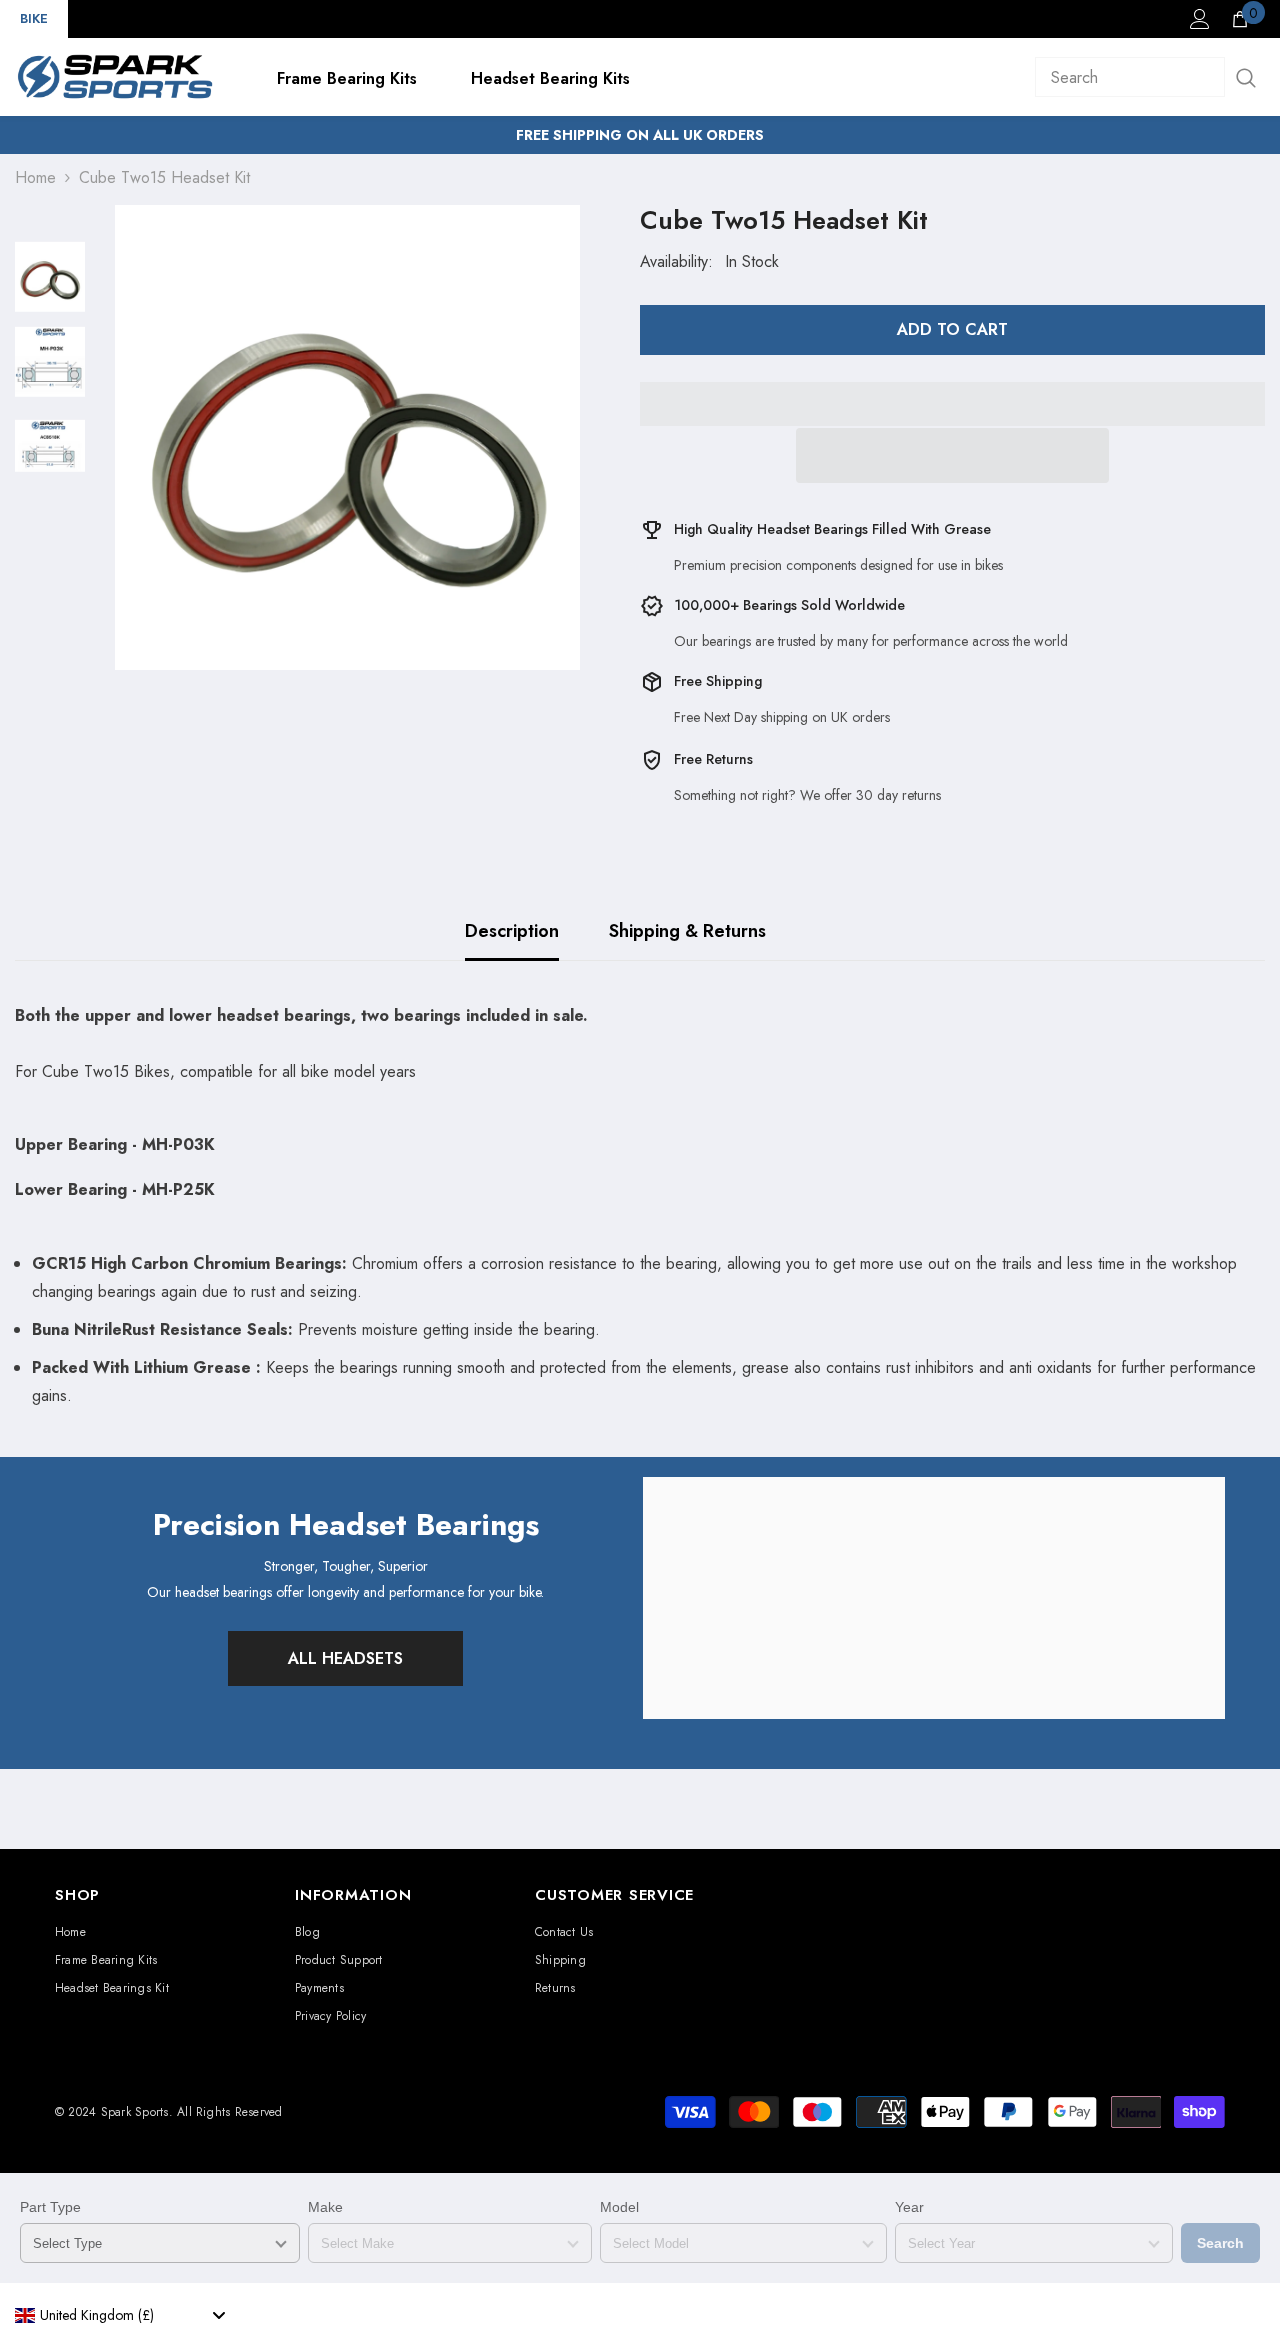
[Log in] (1200, 19)
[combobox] (120, 2315)
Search (1220, 2243)
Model (619, 2207)
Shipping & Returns (687, 931)
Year (909, 2207)
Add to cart (952, 329)
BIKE (34, 18)
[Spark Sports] (934, 1598)
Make (325, 2207)
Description (512, 931)
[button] (952, 455)
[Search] (1150, 77)
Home (35, 177)
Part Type (50, 2207)
